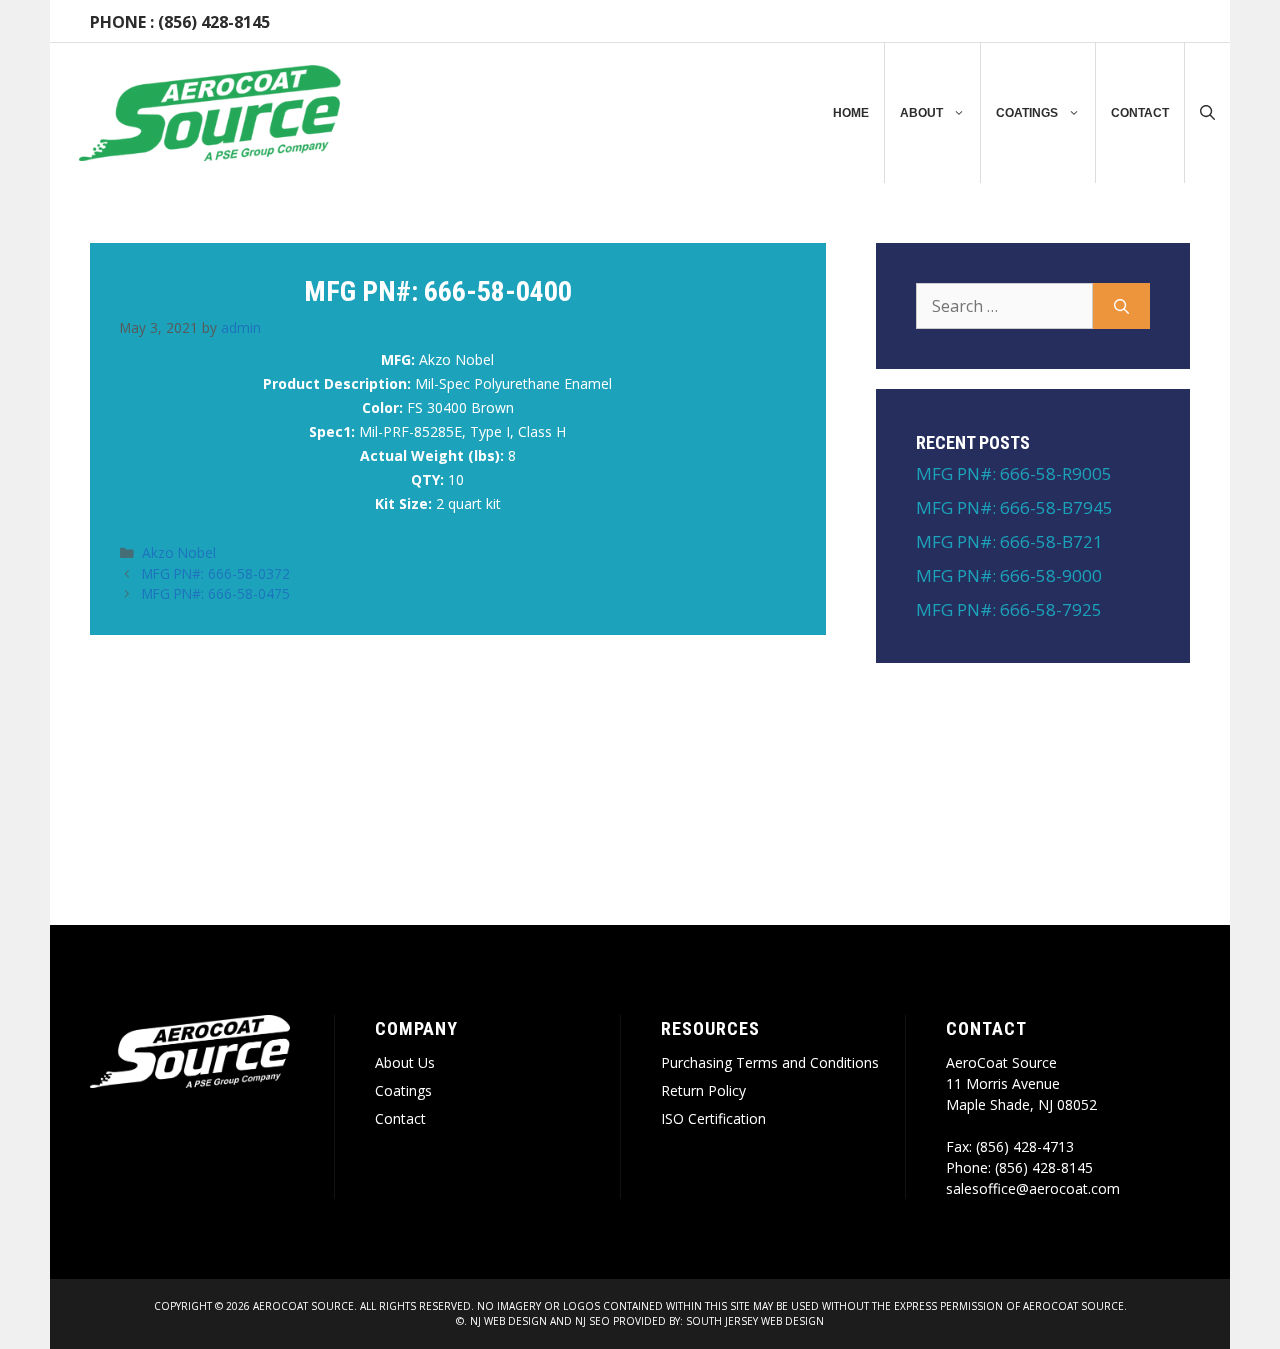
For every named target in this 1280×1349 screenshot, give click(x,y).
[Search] (1121, 306)
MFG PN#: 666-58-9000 (1009, 575)
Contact (1140, 113)
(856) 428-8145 (214, 22)
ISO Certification (713, 1118)
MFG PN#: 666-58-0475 (216, 593)
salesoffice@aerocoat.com (1033, 1188)
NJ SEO (592, 1321)
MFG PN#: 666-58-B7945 (1014, 507)
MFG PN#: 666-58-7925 (1009, 609)
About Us (405, 1062)
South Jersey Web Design (755, 1321)
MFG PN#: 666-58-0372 (216, 573)
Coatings (1027, 113)
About (921, 113)
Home (851, 113)
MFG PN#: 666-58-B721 (1009, 541)
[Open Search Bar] (1207, 113)
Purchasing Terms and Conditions (770, 1062)
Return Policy (703, 1090)
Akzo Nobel (179, 552)
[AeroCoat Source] (210, 113)
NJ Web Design (507, 1321)
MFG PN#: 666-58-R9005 (1014, 473)
